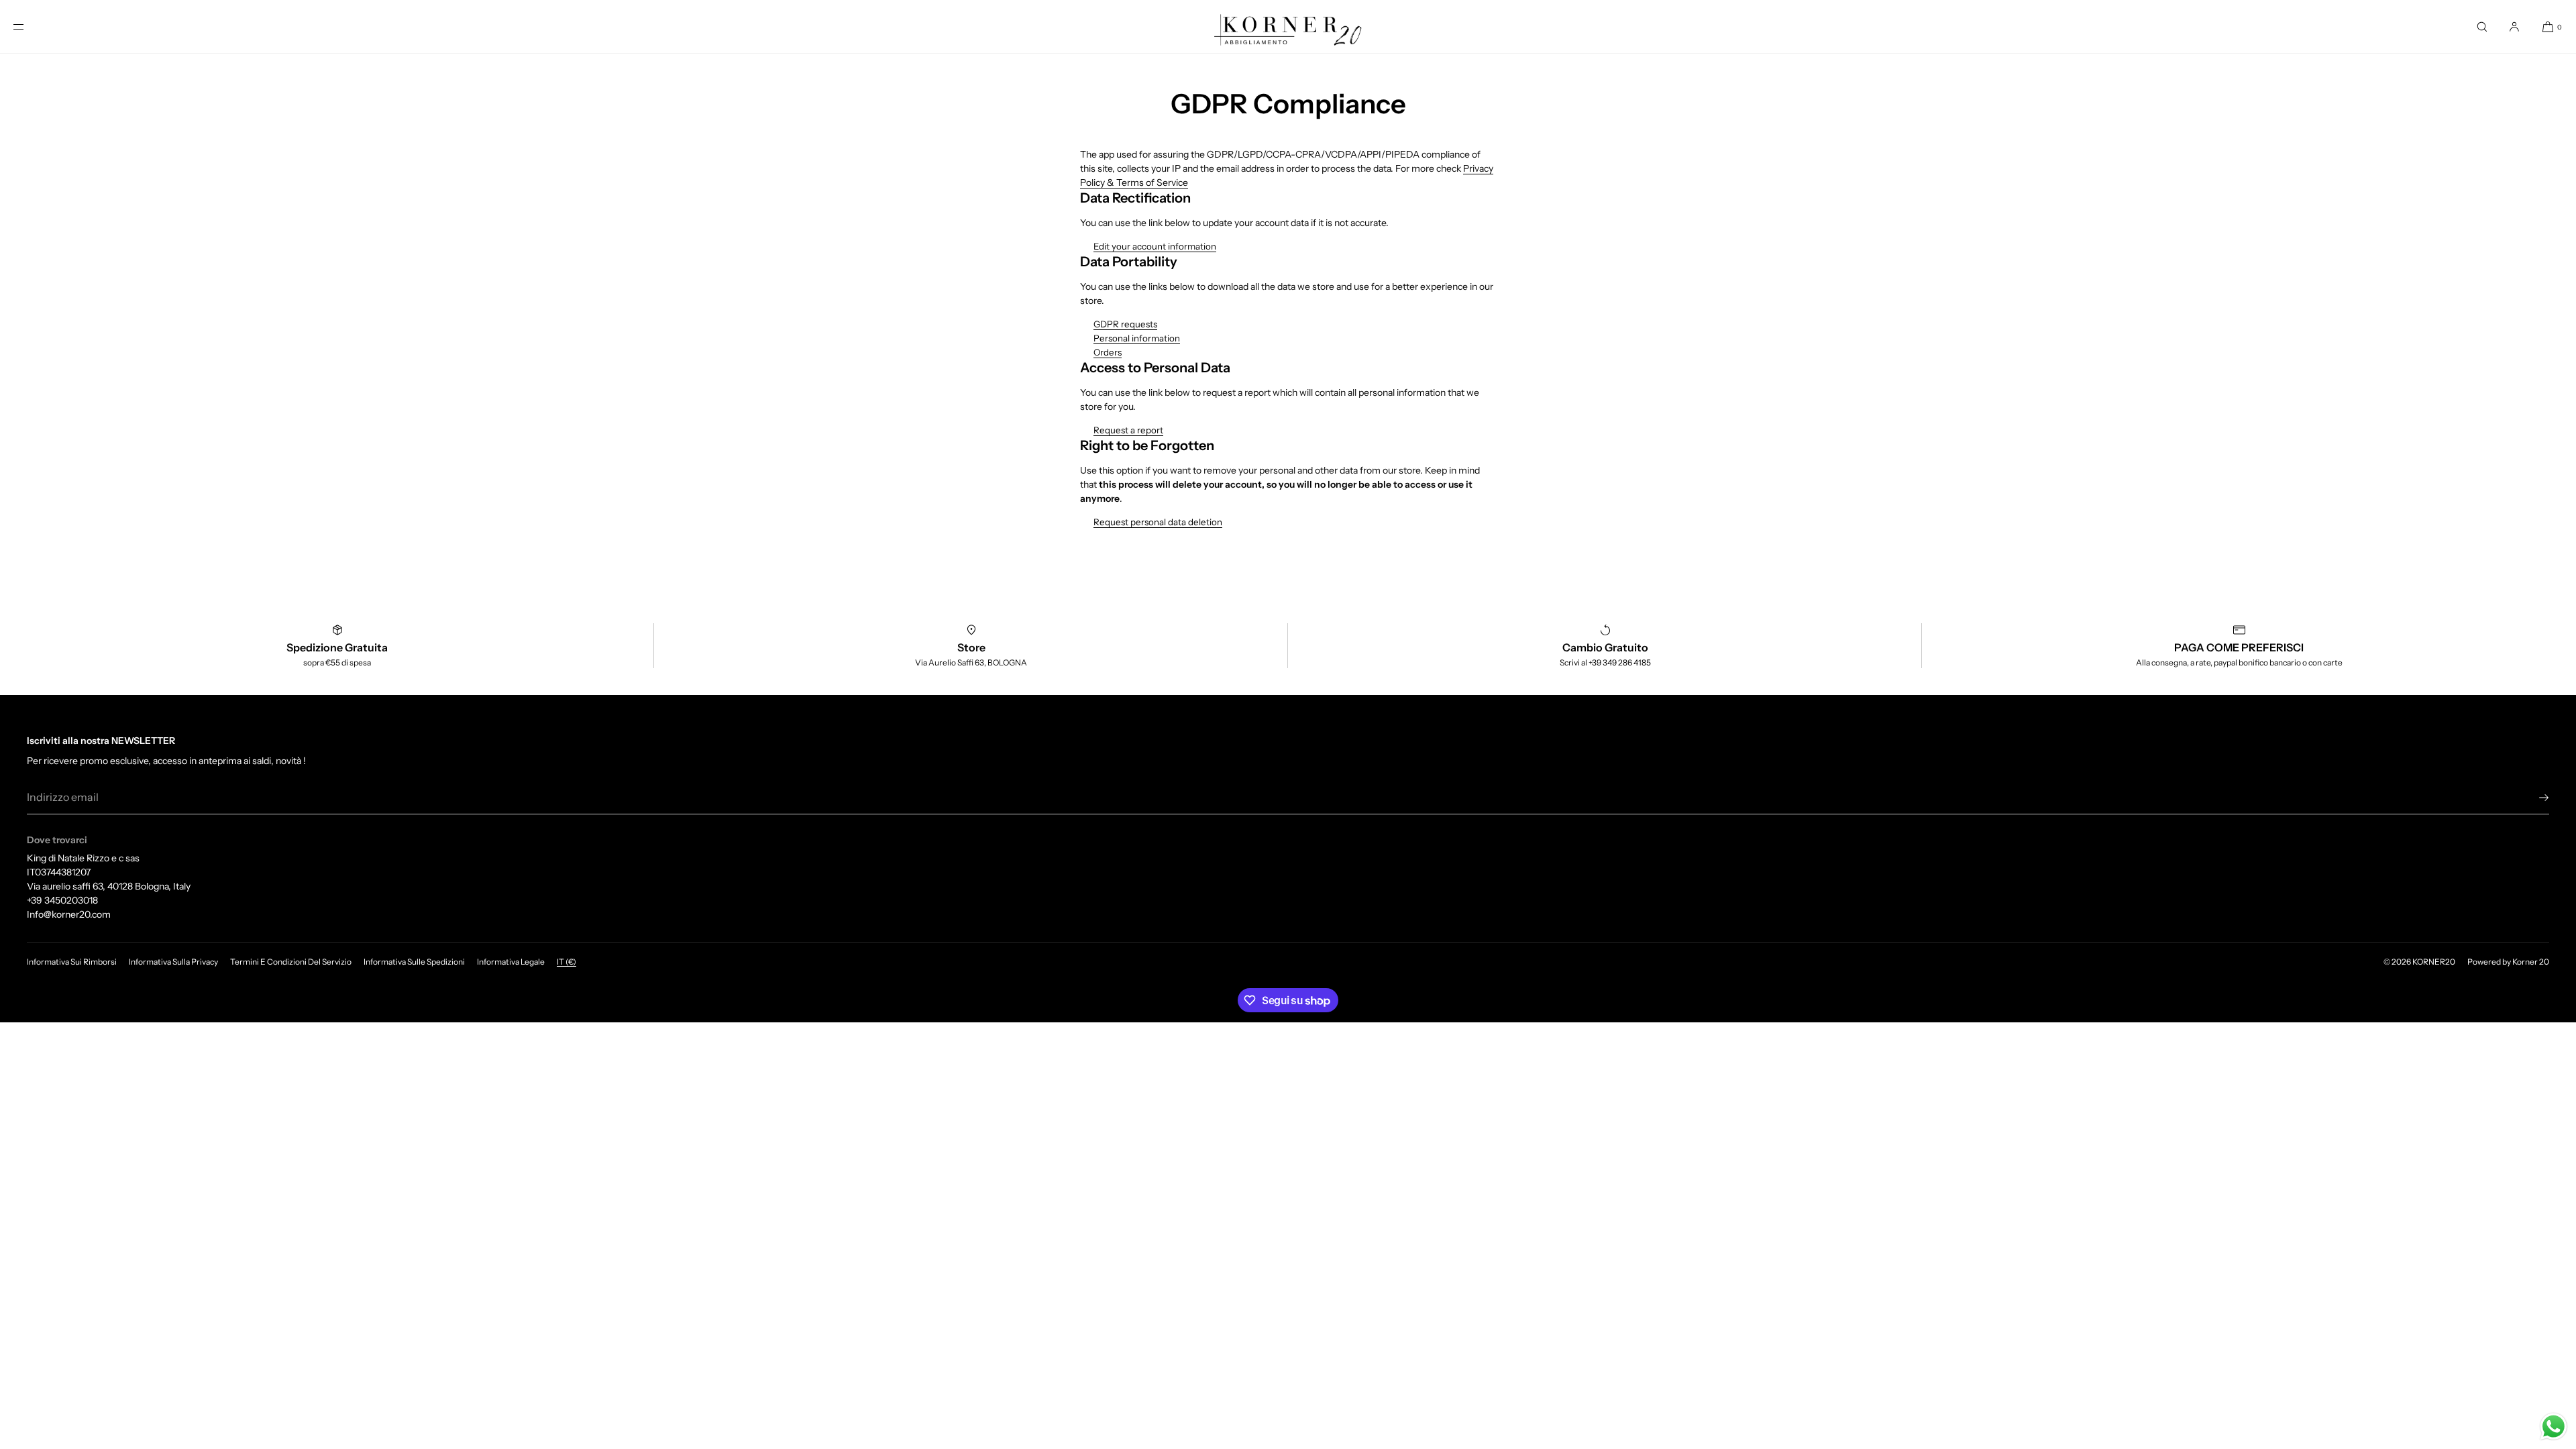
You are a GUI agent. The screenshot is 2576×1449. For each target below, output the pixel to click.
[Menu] (30, 26)
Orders (1108, 352)
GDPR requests (1125, 324)
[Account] (2514, 26)
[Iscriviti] (2532, 798)
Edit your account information (1155, 246)
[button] (2482, 26)
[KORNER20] (1288, 27)
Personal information (1137, 338)
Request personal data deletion (1158, 522)
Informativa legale (511, 962)
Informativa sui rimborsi (72, 962)
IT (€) (567, 962)
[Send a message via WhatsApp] (2554, 1427)
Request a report (1128, 430)
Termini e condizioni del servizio (291, 962)
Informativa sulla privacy (173, 962)
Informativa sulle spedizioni (414, 962)
